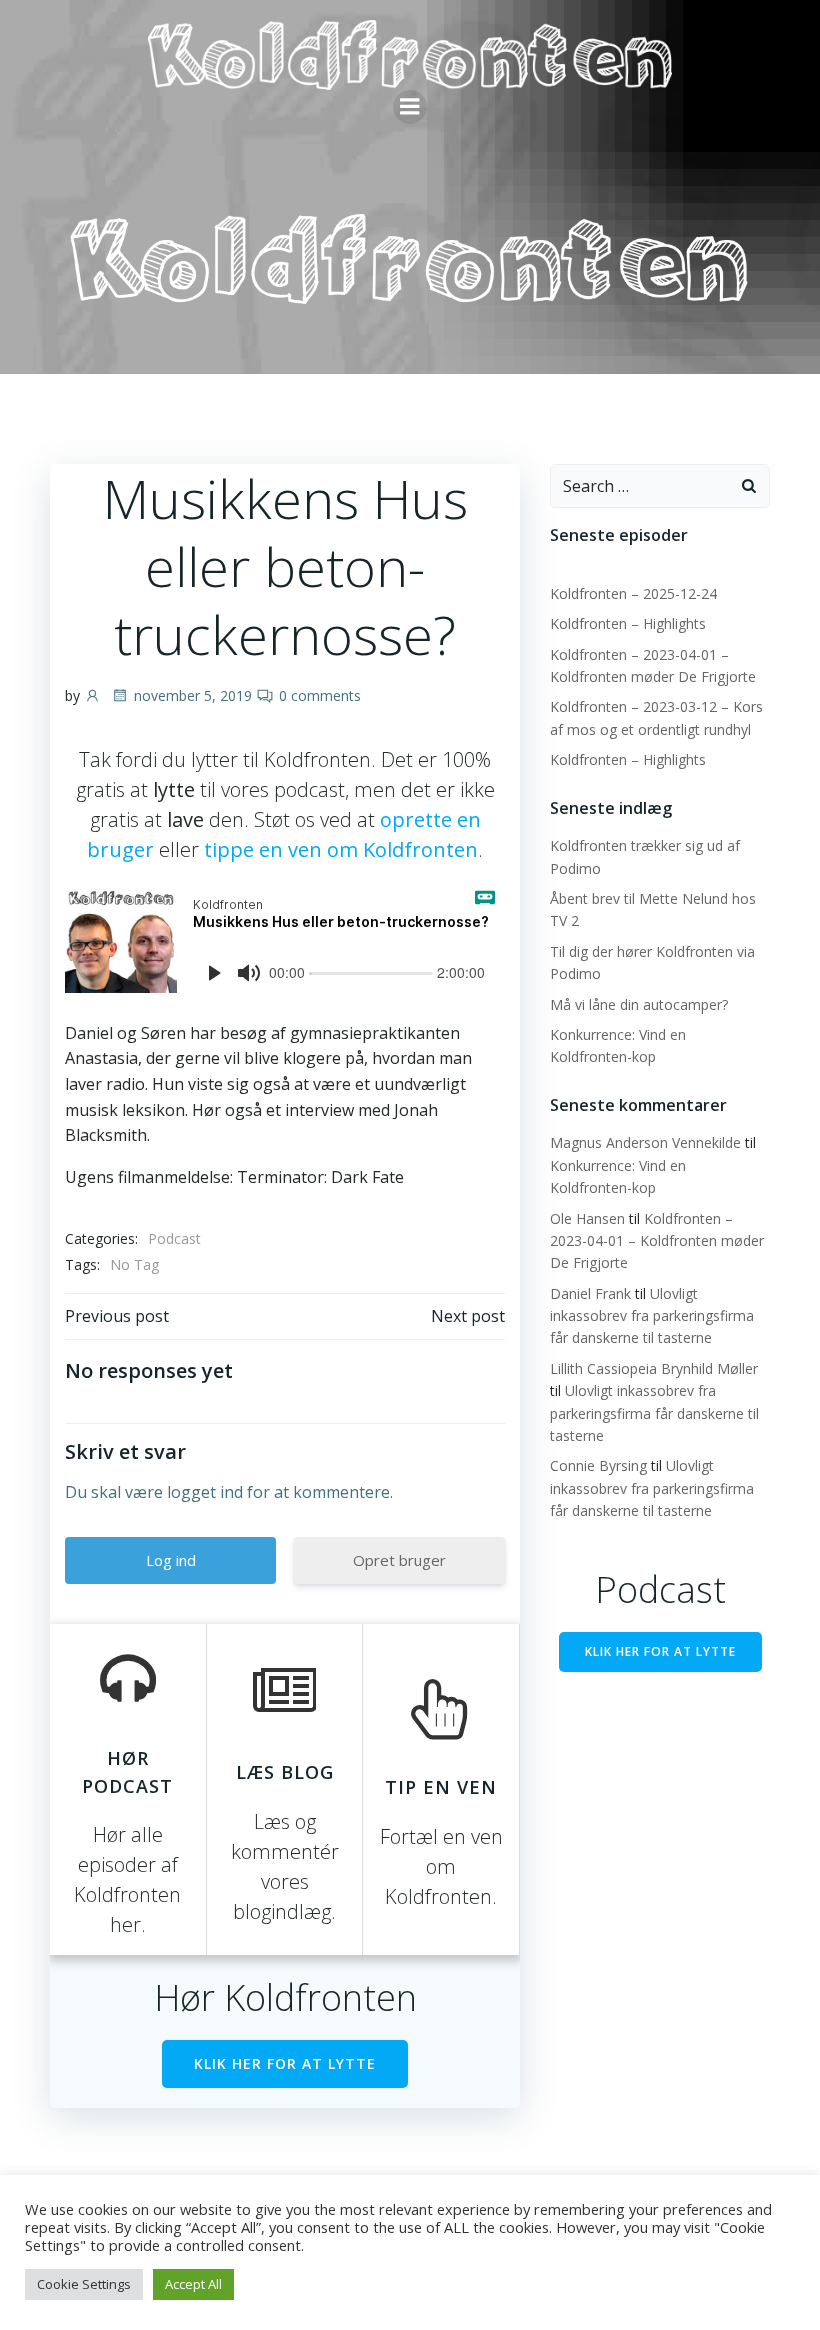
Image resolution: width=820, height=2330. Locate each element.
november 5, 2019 (193, 695)
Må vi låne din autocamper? (639, 1004)
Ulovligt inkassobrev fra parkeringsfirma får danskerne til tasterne (652, 1316)
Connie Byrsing (598, 1465)
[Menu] (410, 107)
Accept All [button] (193, 2284)
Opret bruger (399, 1560)
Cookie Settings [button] (84, 2284)
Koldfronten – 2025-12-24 (633, 593)
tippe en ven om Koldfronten (341, 849)
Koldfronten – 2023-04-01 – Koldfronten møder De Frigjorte (657, 1241)
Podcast (174, 1238)
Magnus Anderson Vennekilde (645, 1142)
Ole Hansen (587, 1218)
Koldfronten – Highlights (628, 623)
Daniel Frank (590, 1293)
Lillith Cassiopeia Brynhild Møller (654, 1368)
